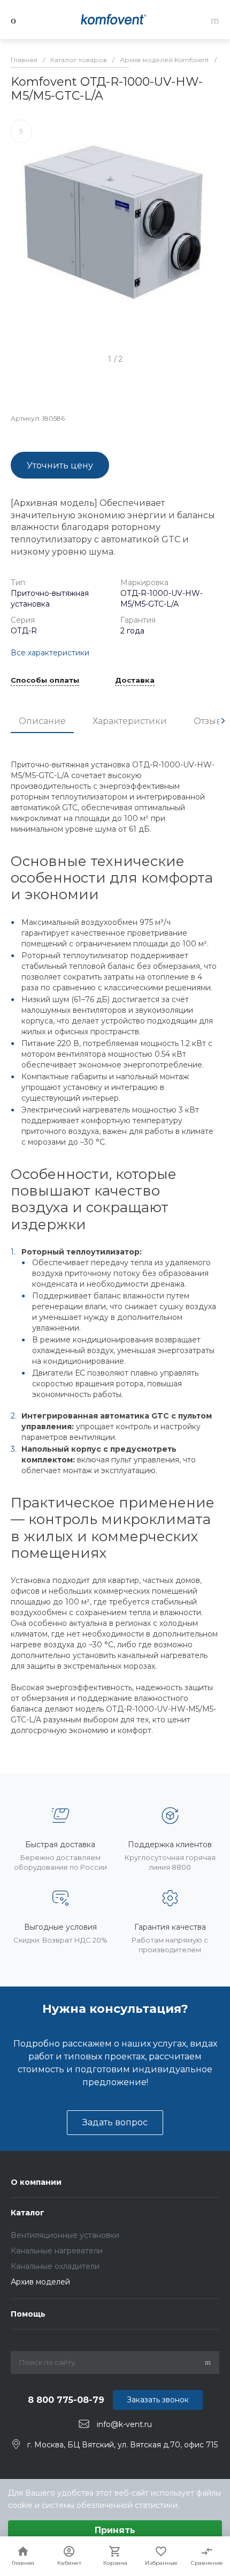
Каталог (28, 2213)
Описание (42, 721)
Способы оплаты (45, 681)
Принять (115, 2530)
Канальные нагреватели (57, 2251)
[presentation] (223, 721)
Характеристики (130, 721)
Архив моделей (40, 2282)
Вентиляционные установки (65, 2235)
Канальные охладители (55, 2266)
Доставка (135, 681)
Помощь (28, 2314)
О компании (36, 2182)
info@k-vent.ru (124, 2424)
